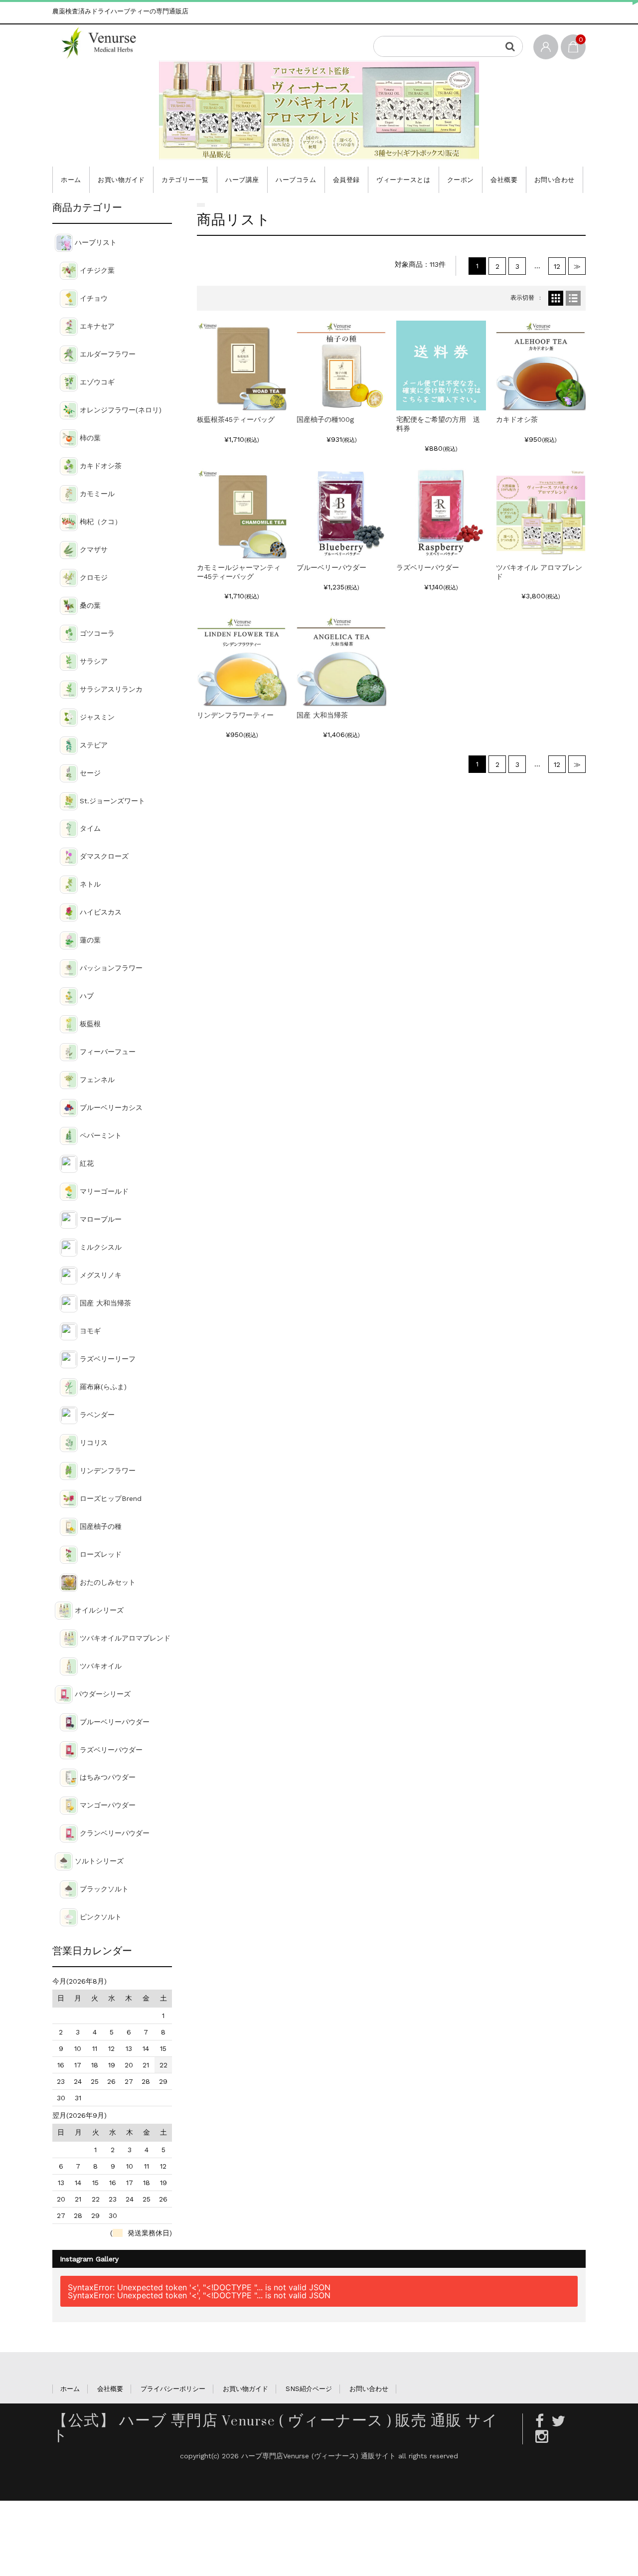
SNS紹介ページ (309, 2389)
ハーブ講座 (242, 180)
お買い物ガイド (121, 180)
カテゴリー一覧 (185, 180)
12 (557, 266)
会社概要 (504, 180)
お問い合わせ (555, 180)
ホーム (71, 180)
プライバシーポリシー (173, 2389)
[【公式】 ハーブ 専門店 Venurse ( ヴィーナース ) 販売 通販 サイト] (106, 42)
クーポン (461, 180)
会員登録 (346, 180)
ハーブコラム (296, 180)
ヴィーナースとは (403, 180)
